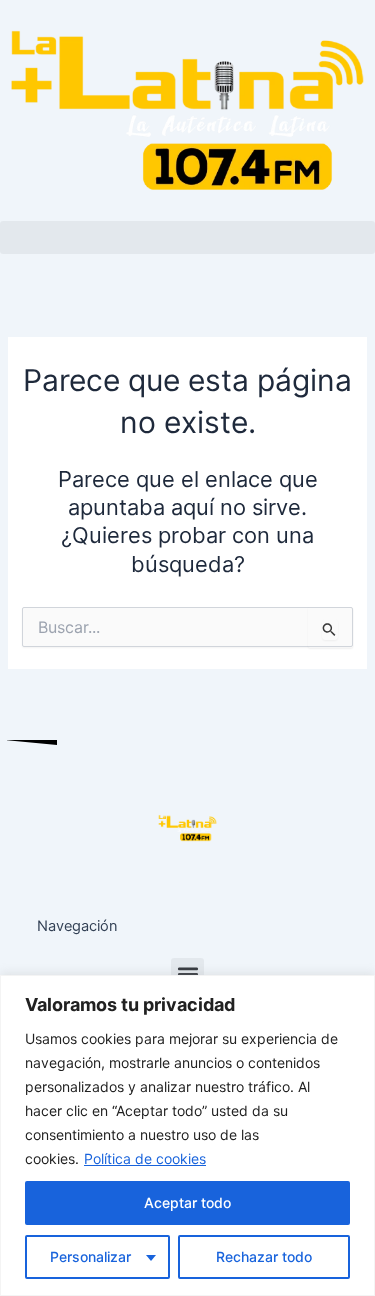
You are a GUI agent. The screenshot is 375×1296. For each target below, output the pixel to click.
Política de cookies (145, 1158)
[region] (187, 1135)
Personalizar (90, 1256)
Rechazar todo (264, 1256)
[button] (187, 237)
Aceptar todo (187, 1202)
